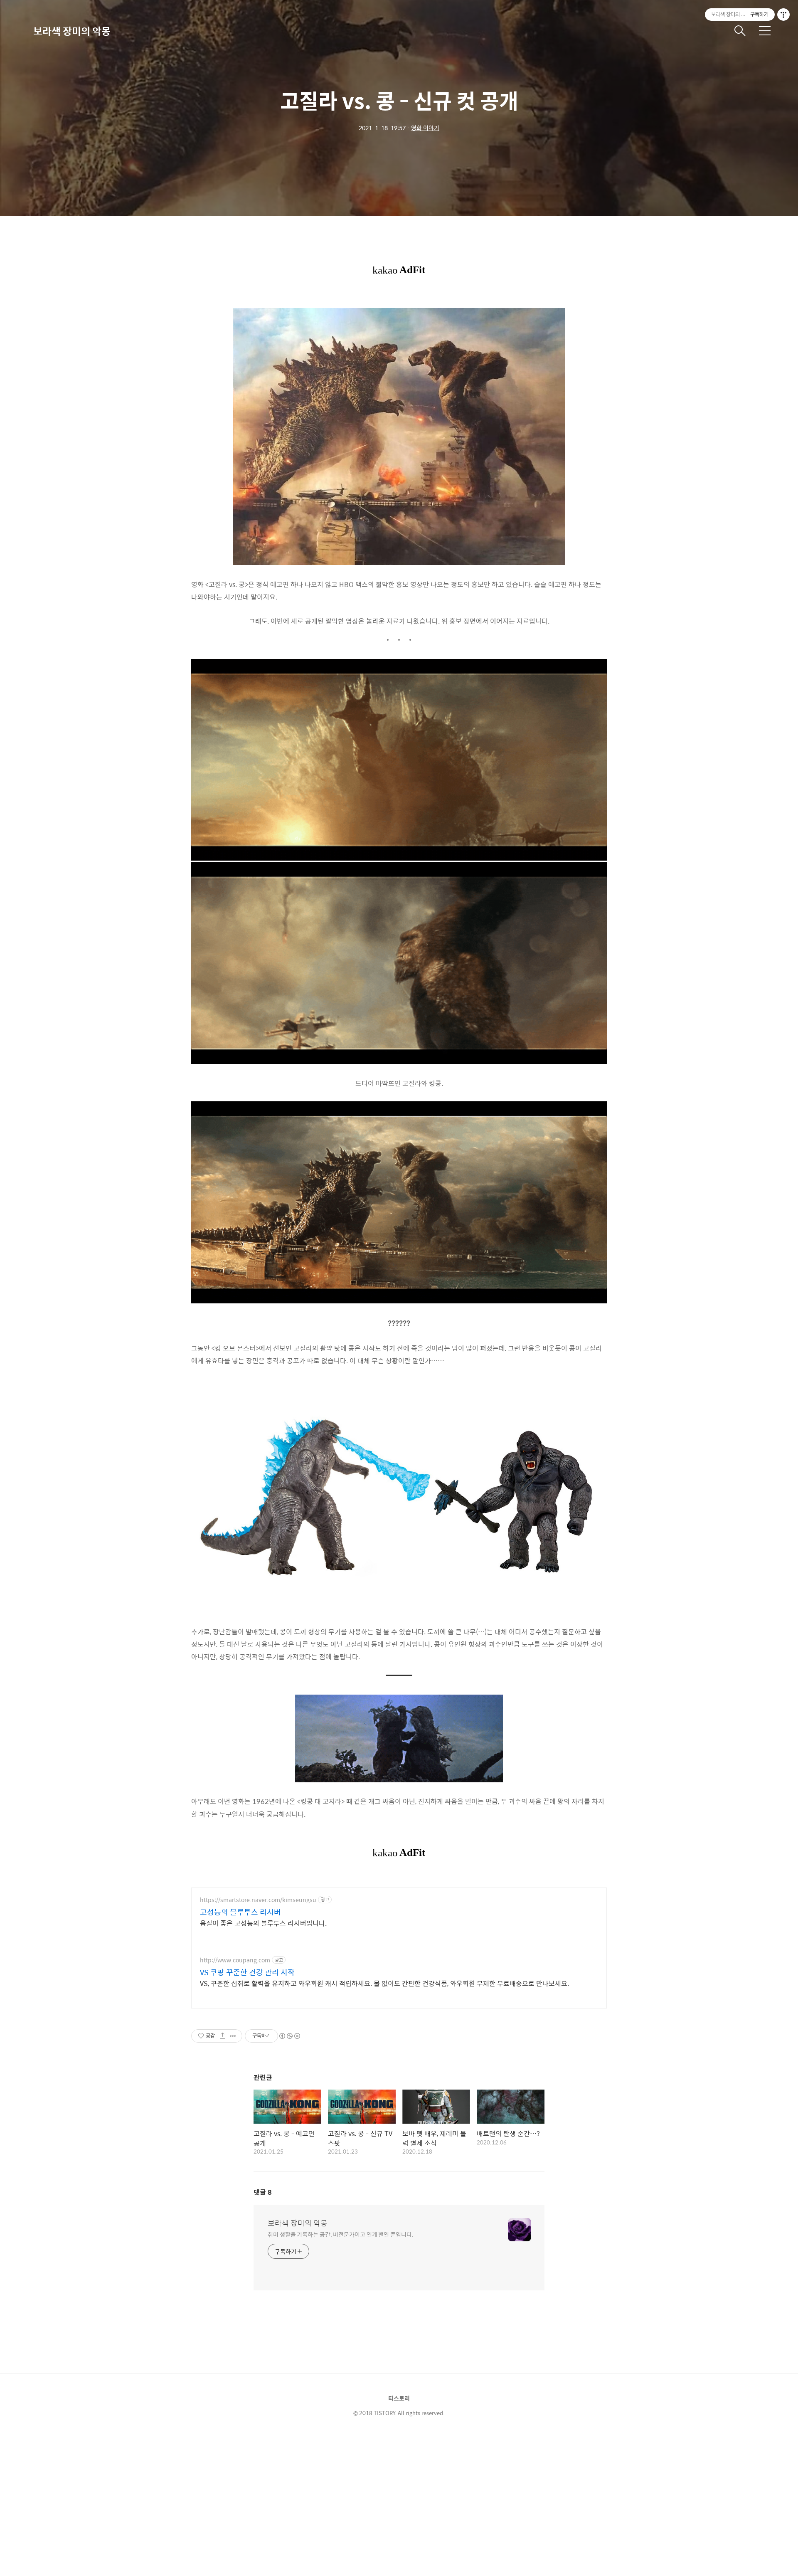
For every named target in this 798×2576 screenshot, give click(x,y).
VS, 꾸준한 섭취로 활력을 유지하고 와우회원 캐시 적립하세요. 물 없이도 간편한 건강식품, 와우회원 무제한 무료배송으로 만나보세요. (384, 1983)
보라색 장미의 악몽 (72, 31)
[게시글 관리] (233, 2036)
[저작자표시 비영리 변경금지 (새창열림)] (289, 2036)
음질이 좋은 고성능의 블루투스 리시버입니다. (263, 1923)
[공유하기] (223, 2036)
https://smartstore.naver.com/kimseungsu (258, 1900)
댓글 (263, 2192)
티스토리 (399, 2398)
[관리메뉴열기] (783, 15)
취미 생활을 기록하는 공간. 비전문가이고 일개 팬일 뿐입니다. (341, 2234)
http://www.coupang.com (235, 1960)
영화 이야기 (425, 128)
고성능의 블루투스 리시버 (240, 1912)
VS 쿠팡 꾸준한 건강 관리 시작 (247, 1972)
